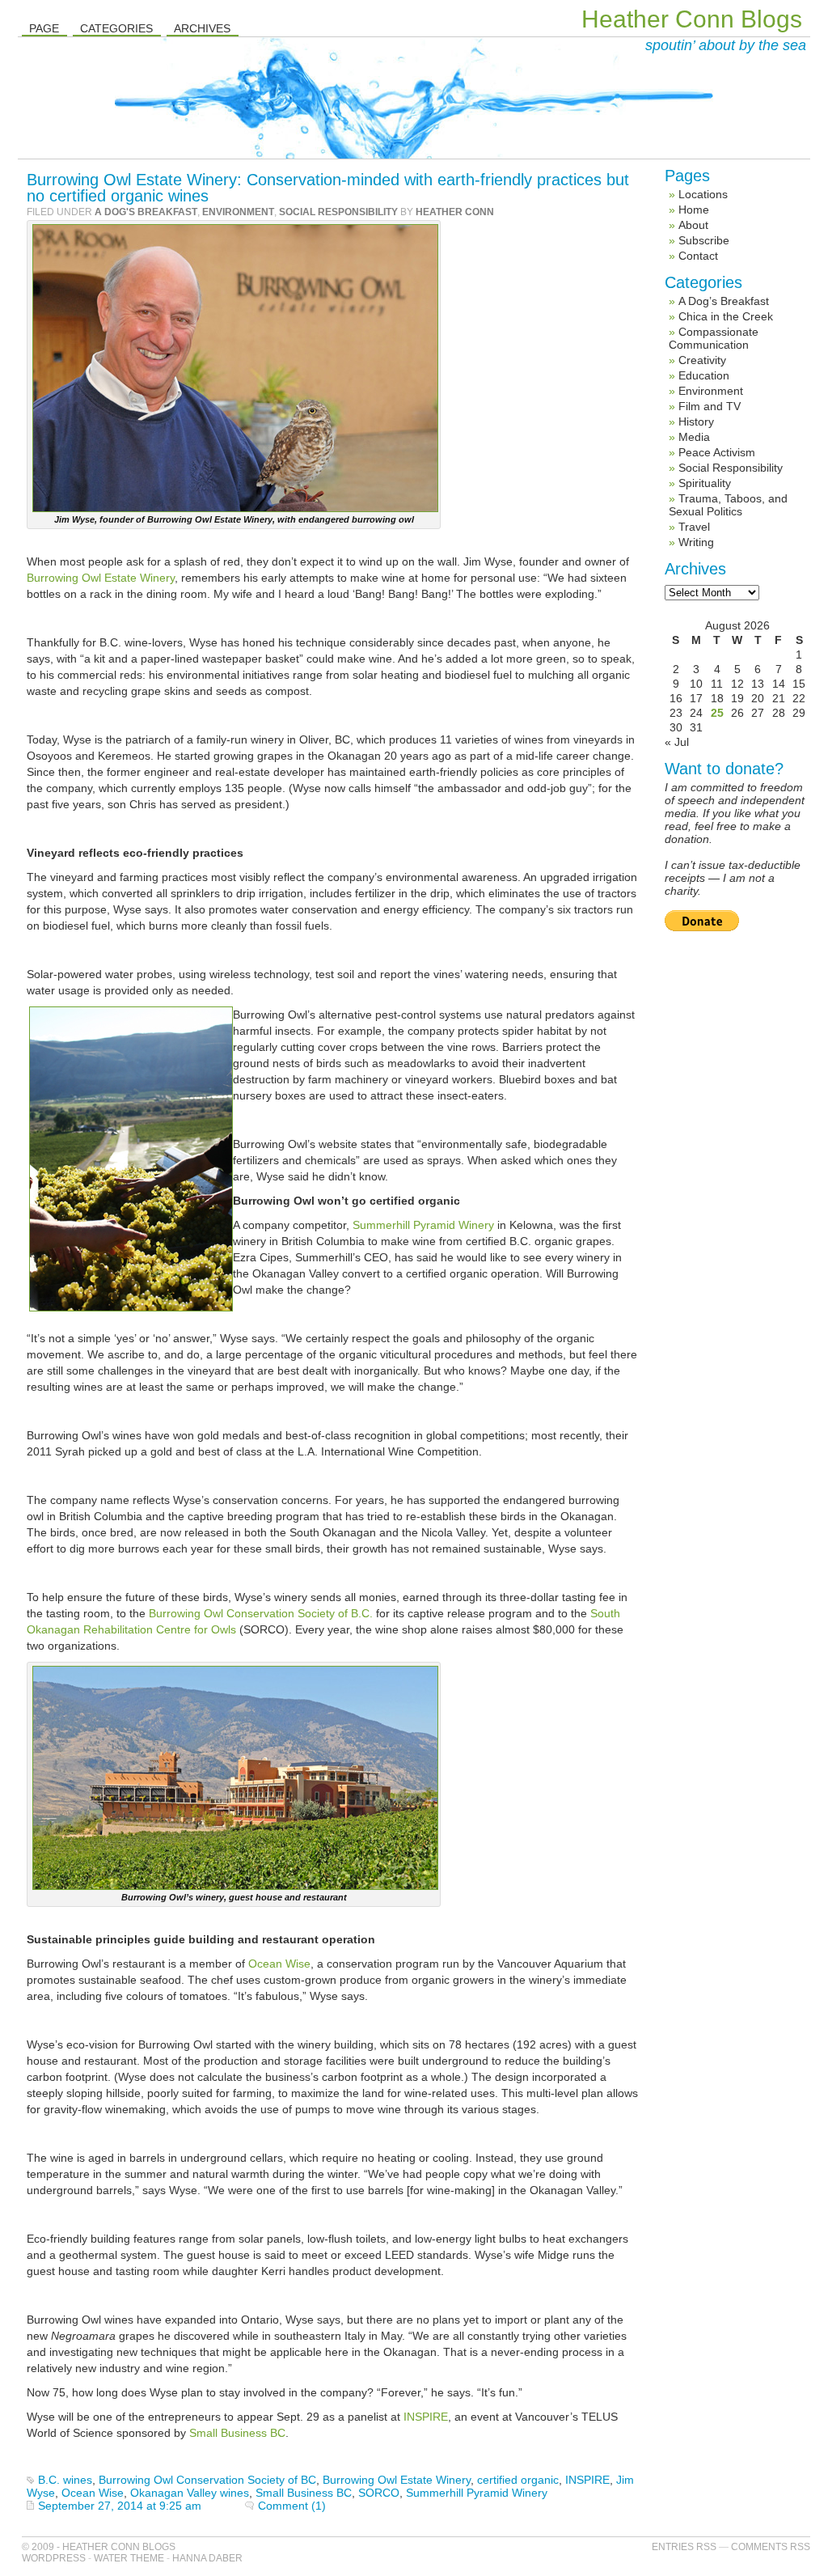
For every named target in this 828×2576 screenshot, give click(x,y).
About (693, 225)
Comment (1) (292, 2506)
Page (44, 28)
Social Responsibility (338, 212)
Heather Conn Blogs (692, 19)
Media (694, 437)
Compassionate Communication (714, 338)
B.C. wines (65, 2480)
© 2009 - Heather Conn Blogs (99, 2547)
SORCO (379, 2493)
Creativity (702, 360)
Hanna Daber (207, 2558)
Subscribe (704, 240)
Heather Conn (455, 212)
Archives (202, 28)
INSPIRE (426, 2417)
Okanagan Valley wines (190, 2493)
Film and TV (710, 406)
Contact (698, 256)
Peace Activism (717, 452)
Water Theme (129, 2558)
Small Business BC (237, 2433)
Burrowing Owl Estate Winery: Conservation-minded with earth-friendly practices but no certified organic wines (328, 188)
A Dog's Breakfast (146, 212)
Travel (694, 527)
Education (704, 375)
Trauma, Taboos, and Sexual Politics (728, 505)
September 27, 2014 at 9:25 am (120, 2506)
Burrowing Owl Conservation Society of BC (207, 2480)
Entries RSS (684, 2547)
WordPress (54, 2558)
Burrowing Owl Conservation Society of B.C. (261, 1613)
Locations (703, 194)
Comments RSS (771, 2547)
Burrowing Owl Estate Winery (101, 578)
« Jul (677, 742)
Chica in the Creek (726, 316)
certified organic (518, 2480)
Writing (696, 542)
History (696, 422)
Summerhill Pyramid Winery (423, 1225)
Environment (238, 212)
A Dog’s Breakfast (724, 301)
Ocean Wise (279, 1964)
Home (694, 210)
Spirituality (705, 483)
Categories (116, 28)
